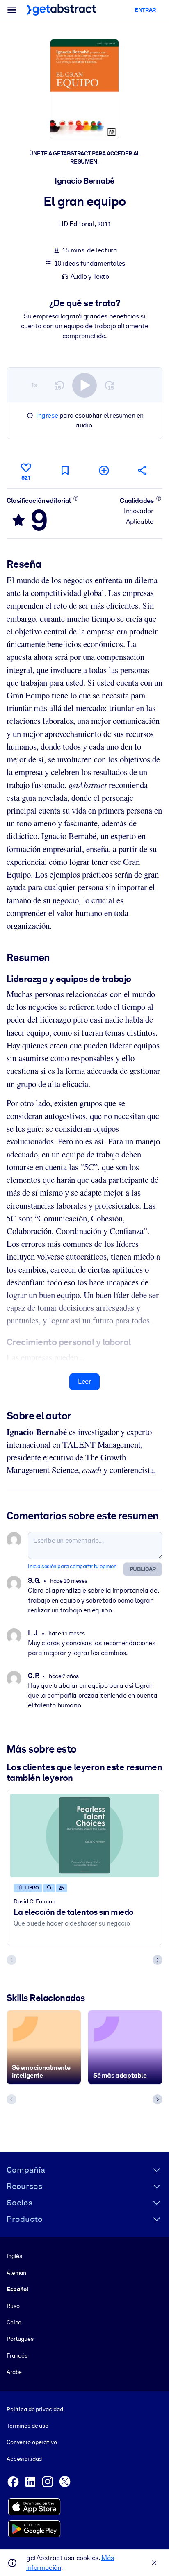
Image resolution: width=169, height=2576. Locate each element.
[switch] (84, 385)
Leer (84, 1381)
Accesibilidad (24, 2459)
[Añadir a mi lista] (104, 470)
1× (34, 385)
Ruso (13, 2306)
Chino (14, 2322)
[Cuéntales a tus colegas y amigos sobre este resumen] (143, 470)
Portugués (20, 2339)
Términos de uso (27, 2426)
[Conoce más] (76, 498)
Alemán (16, 2273)
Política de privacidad (35, 2409)
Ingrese (47, 415)
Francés (17, 2355)
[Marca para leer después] (65, 470)
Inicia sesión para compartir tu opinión (72, 1566)
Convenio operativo (32, 2442)
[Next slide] (158, 1960)
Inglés (14, 2256)
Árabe (14, 2372)
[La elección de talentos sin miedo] (84, 1835)
